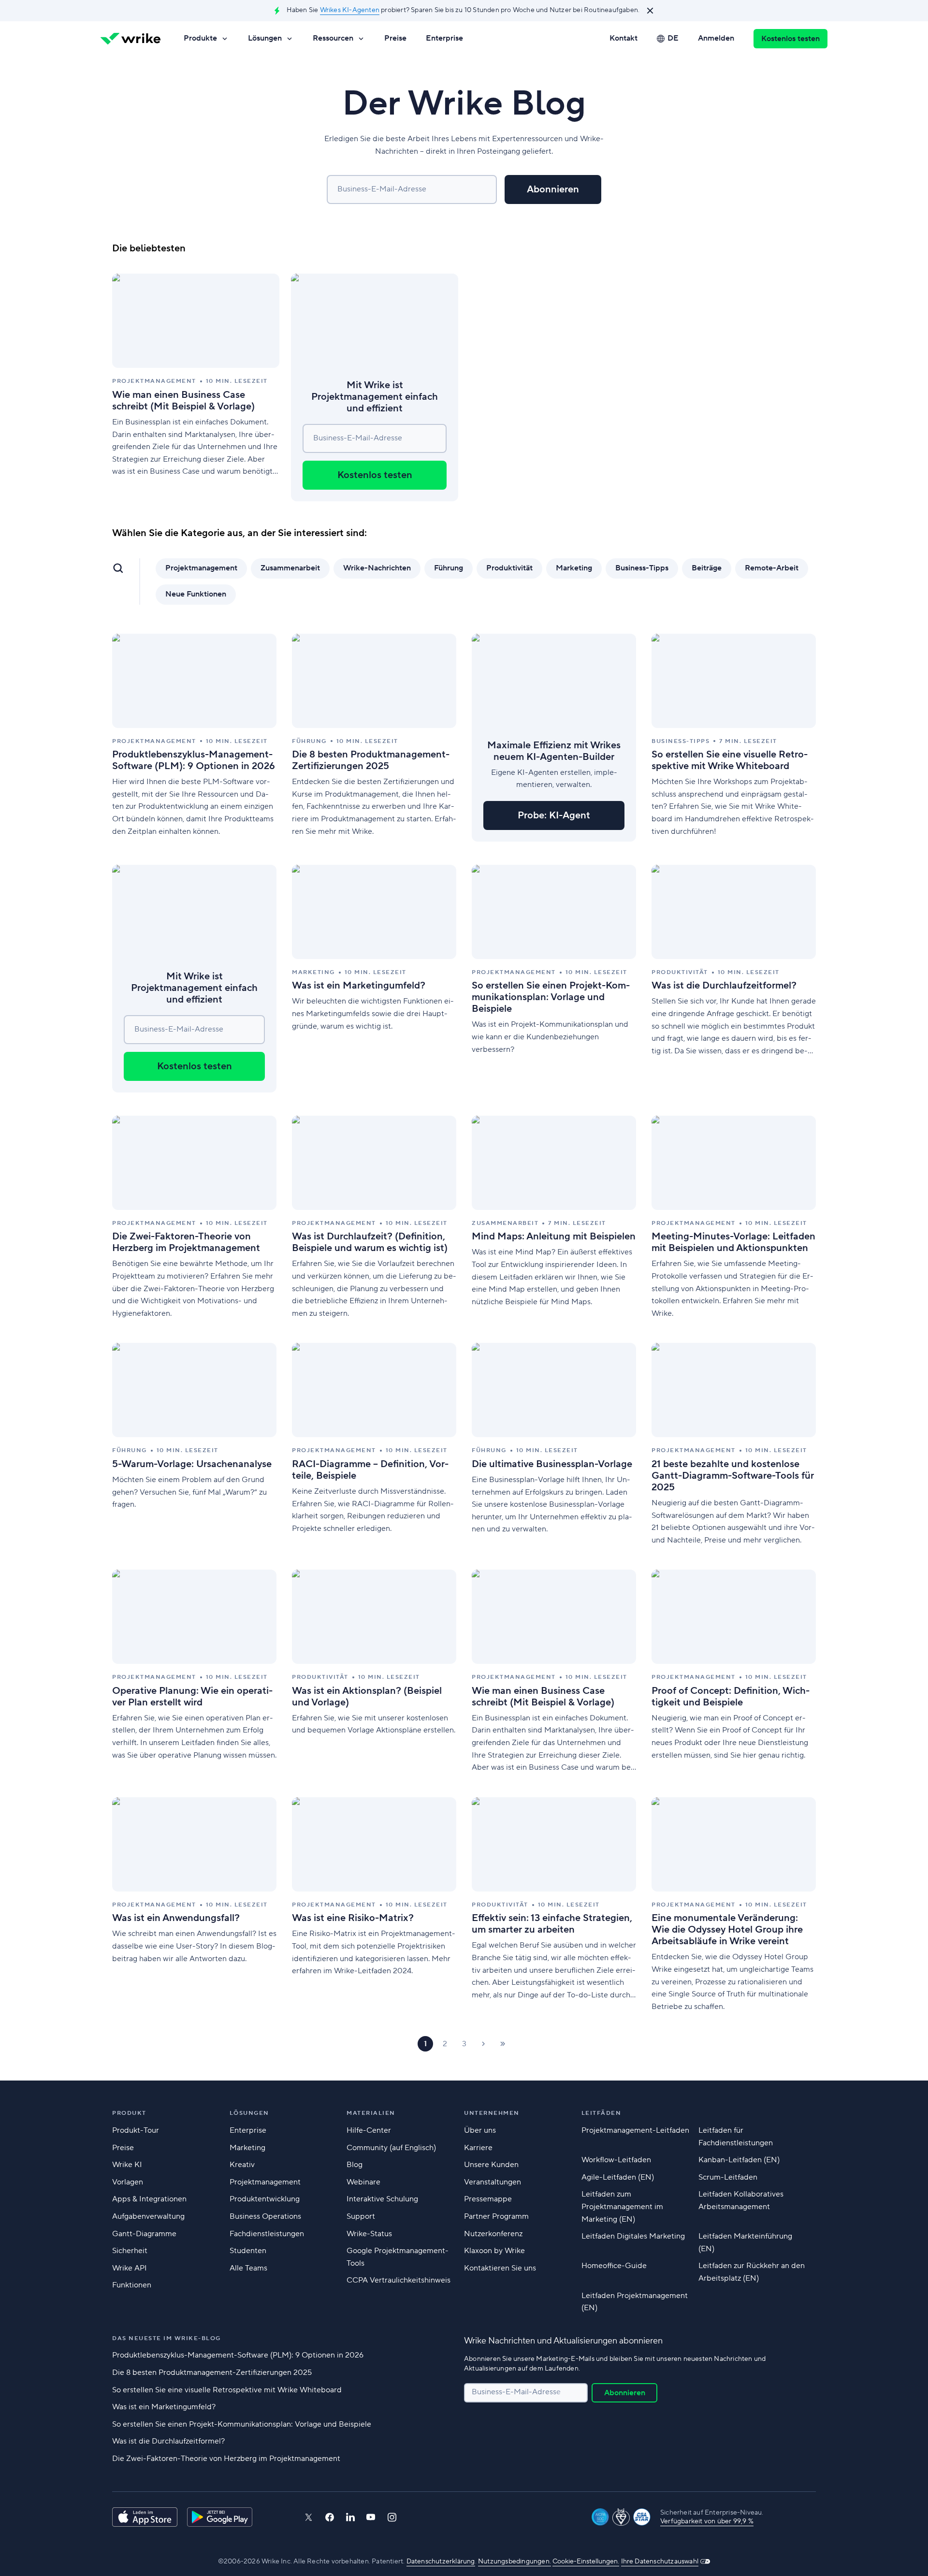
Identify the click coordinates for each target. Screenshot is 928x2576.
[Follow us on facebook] (330, 2517)
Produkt (129, 2113)
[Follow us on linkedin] (350, 2517)
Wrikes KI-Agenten (350, 10)
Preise (395, 38)
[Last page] (503, 2044)
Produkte (200, 38)
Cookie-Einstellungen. (586, 2561)
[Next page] (483, 2044)
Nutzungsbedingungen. (515, 2561)
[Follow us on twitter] (308, 2517)
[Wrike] (130, 39)
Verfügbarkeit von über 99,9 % (707, 2521)
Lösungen (265, 38)
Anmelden (716, 38)
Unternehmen (492, 2113)
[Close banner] (650, 11)
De (673, 38)
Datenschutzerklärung (441, 2561)
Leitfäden (602, 2113)
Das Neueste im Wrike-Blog (167, 2338)
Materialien (371, 2113)
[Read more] (196, 387)
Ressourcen (333, 38)
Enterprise (444, 38)
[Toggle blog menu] (118, 568)
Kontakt (623, 38)
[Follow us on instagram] (392, 2517)
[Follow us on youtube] (371, 2517)
